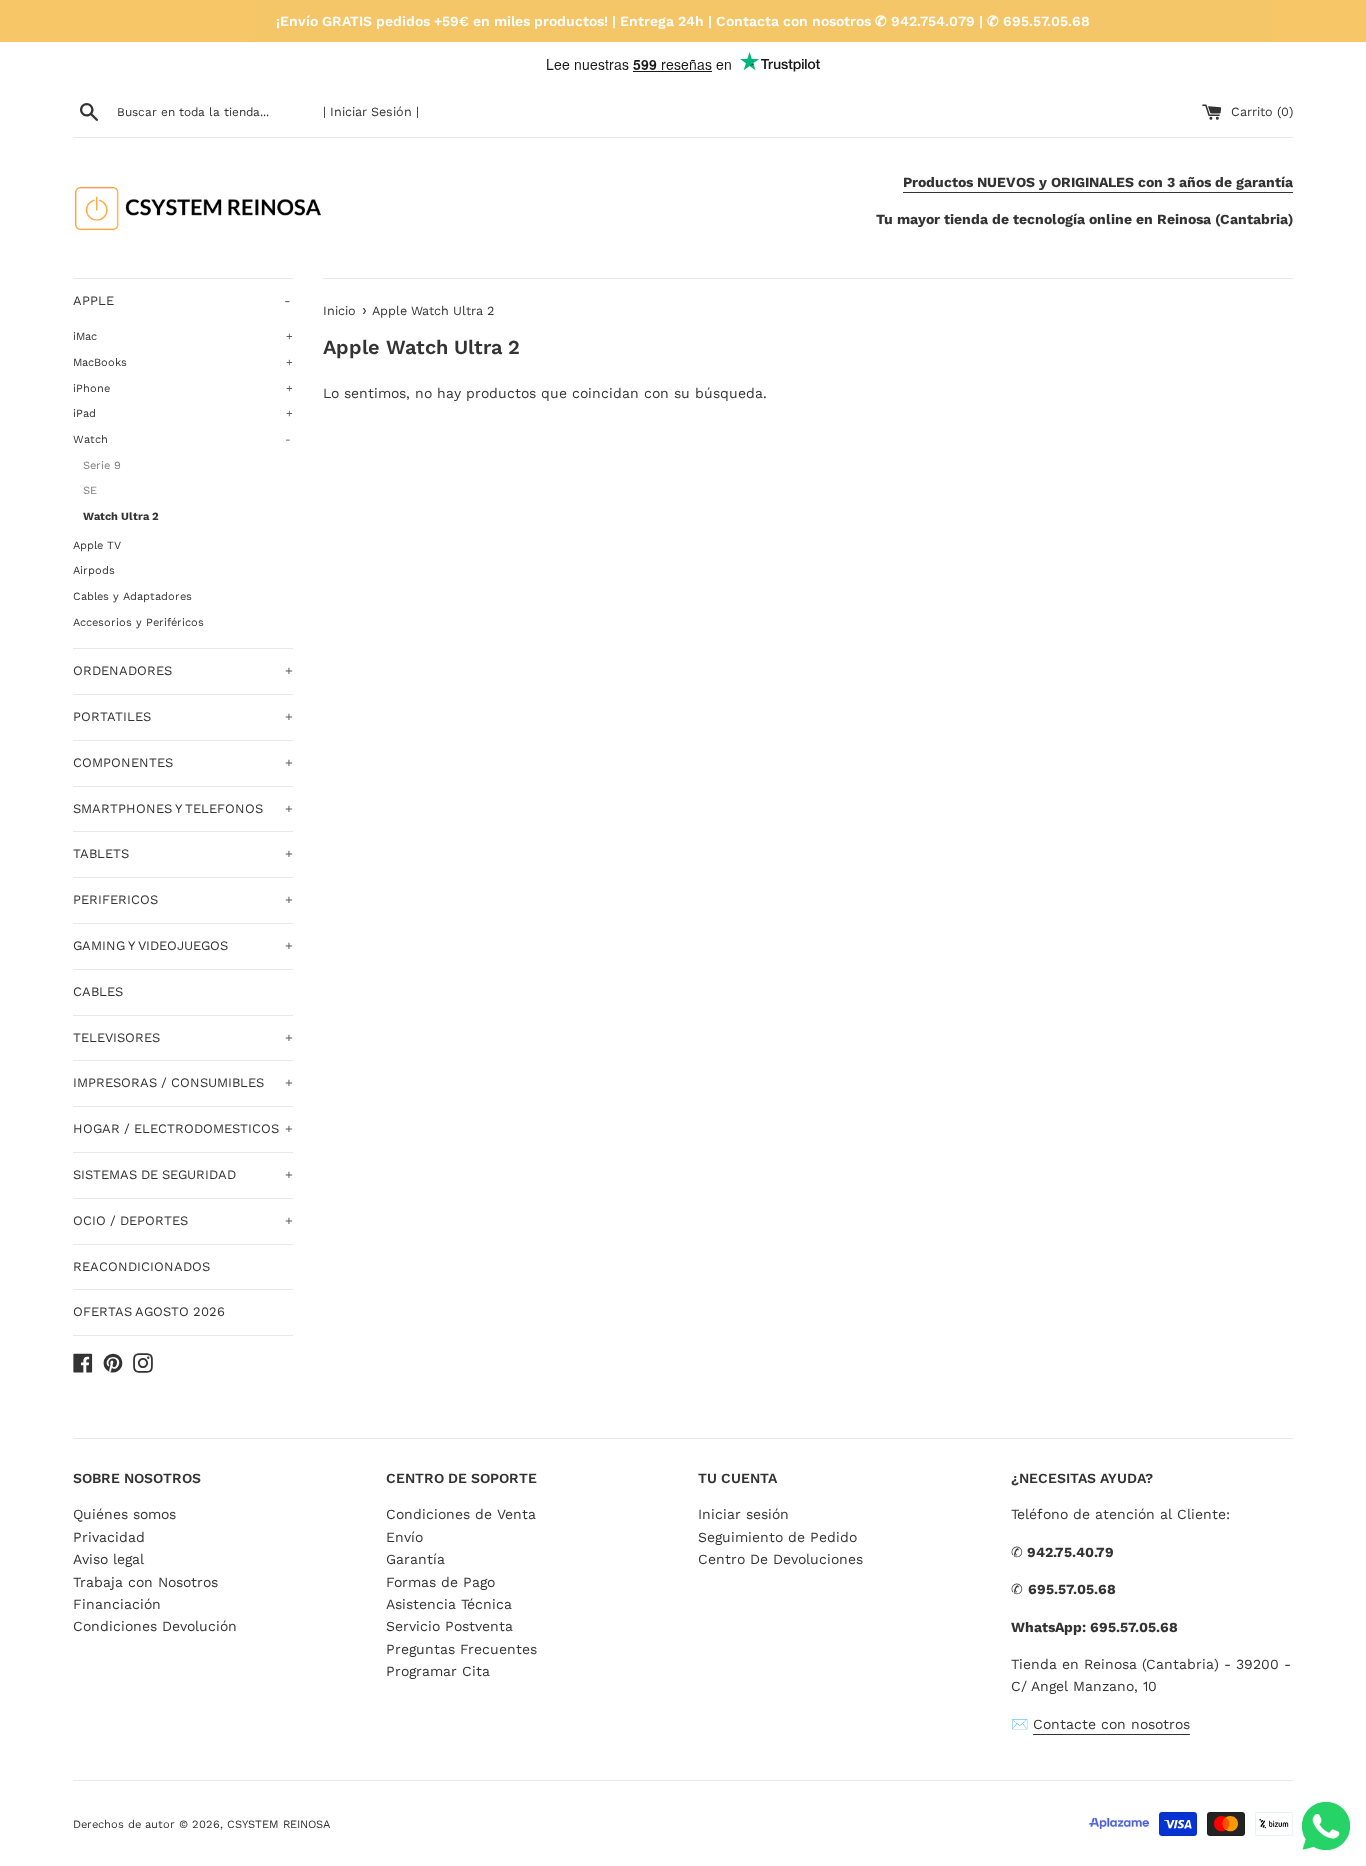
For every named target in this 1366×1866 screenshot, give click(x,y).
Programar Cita (438, 1671)
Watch (182, 439)
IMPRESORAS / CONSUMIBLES (183, 1082)
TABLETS (183, 853)
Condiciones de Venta (461, 1514)
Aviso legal (108, 1559)
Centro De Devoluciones (780, 1559)
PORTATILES (183, 716)
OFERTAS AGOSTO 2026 (149, 1311)
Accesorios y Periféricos (138, 622)
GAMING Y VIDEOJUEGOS (183, 945)
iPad (183, 413)
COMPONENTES (183, 762)
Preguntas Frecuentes (461, 1649)
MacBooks (183, 362)
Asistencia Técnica (449, 1604)
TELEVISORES (183, 1037)
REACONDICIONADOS (141, 1266)
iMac (183, 336)
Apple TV (97, 545)
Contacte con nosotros (1111, 1724)
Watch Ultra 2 (121, 516)
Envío (404, 1537)
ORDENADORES (183, 670)
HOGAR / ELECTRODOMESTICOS (183, 1128)
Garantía (415, 1559)
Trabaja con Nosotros (145, 1582)
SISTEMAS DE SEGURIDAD (183, 1174)
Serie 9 (102, 465)
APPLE (182, 300)
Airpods (94, 570)
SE (90, 490)
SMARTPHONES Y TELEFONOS (183, 808)
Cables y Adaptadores (132, 596)
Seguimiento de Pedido (777, 1537)
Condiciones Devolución (155, 1626)
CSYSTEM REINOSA (278, 1824)
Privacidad (109, 1537)
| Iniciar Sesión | (371, 111)
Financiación (117, 1604)
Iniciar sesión (743, 1514)
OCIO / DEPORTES (183, 1220)
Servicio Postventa (449, 1626)
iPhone (183, 388)
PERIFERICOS (183, 899)
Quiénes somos (124, 1514)
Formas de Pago (440, 1582)
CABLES (98, 991)
